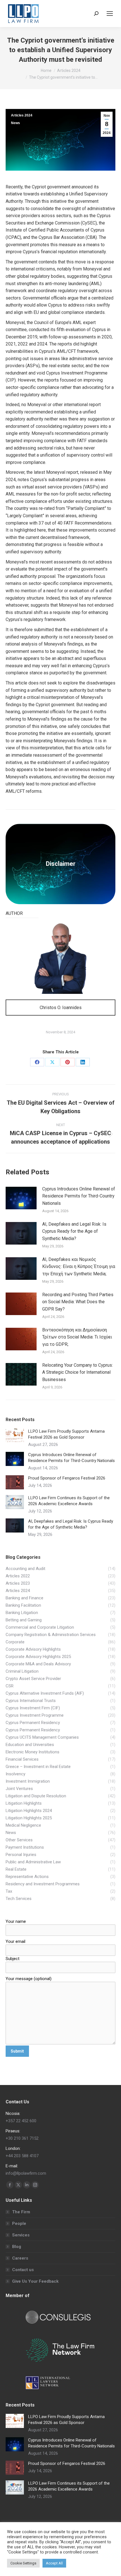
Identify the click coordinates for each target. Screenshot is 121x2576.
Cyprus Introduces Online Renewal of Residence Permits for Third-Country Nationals (79, 1196)
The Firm (21, 2212)
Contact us (23, 2270)
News (15, 123)
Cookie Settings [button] (23, 2563)
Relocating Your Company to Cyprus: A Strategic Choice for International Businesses (78, 1372)
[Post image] (21, 1198)
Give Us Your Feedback (35, 2281)
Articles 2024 (22, 115)
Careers (20, 2258)
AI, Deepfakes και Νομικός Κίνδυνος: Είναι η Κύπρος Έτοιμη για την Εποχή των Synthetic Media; (79, 1267)
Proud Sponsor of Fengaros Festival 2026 (67, 1478)
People (19, 2223)
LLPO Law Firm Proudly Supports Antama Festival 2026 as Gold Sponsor (66, 1434)
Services (21, 2235)
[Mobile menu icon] (110, 14)
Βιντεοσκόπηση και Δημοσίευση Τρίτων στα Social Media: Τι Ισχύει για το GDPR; (77, 1337)
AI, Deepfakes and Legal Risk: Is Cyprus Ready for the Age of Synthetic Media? (74, 1231)
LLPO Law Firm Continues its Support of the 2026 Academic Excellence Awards (69, 1501)
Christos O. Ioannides (61, 1008)
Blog (17, 2247)
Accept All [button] (54, 2563)
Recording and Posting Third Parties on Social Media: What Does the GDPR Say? (78, 1302)
